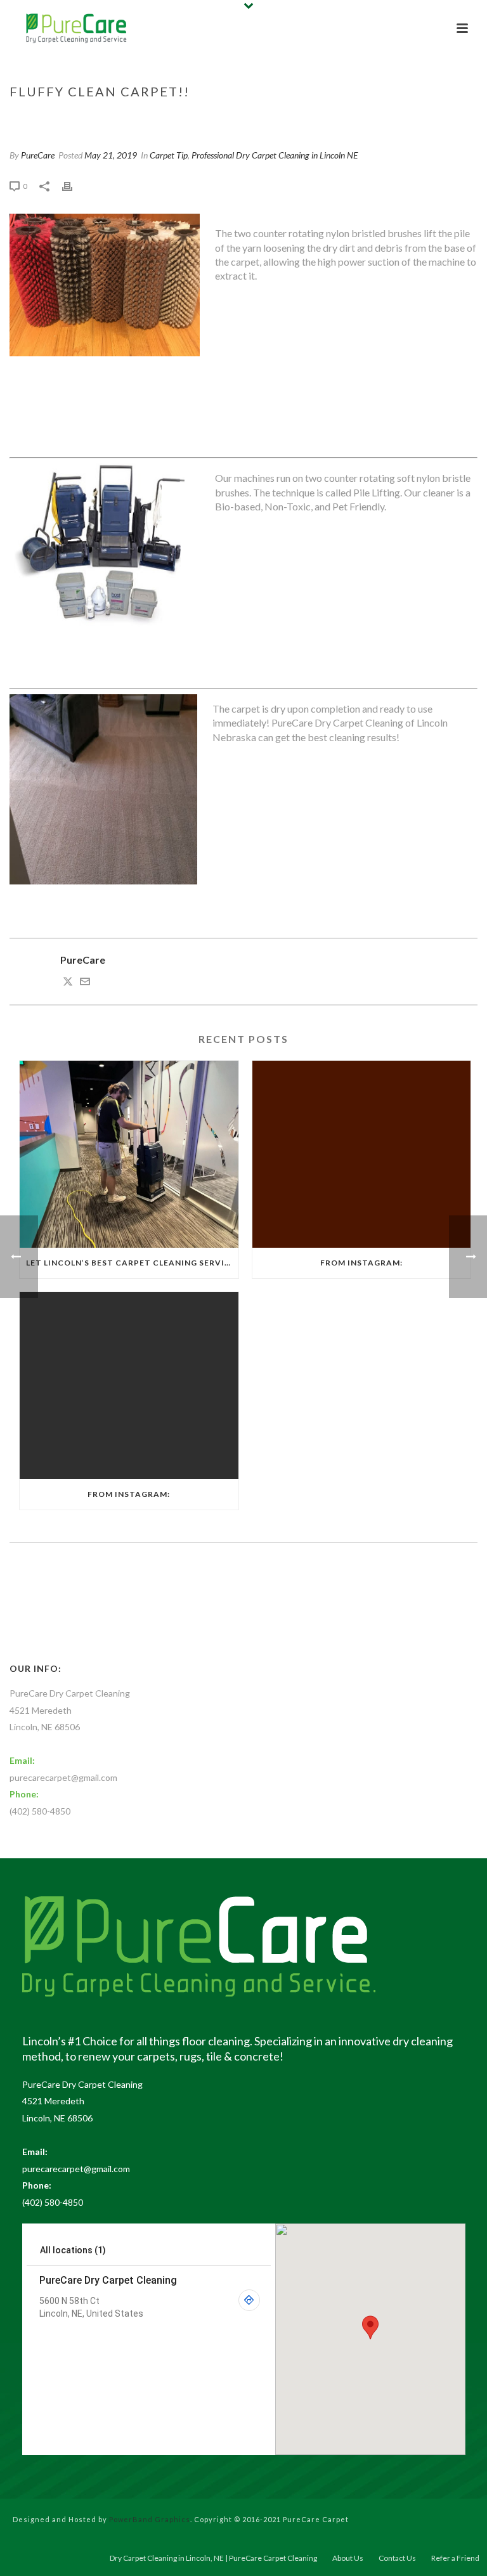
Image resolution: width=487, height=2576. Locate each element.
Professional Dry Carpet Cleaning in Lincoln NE (275, 155)
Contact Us (397, 2558)
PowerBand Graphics (150, 2519)
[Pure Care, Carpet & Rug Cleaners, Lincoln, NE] (102, 1616)
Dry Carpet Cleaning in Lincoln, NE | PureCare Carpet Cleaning (213, 2558)
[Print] (74, 185)
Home (304, 118)
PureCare (38, 155)
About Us (348, 2558)
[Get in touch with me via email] (85, 982)
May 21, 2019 (111, 155)
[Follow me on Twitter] (68, 982)
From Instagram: (361, 1263)
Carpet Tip (346, 118)
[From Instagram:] (362, 1154)
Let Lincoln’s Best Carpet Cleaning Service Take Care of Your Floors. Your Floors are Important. (132, 1263)
